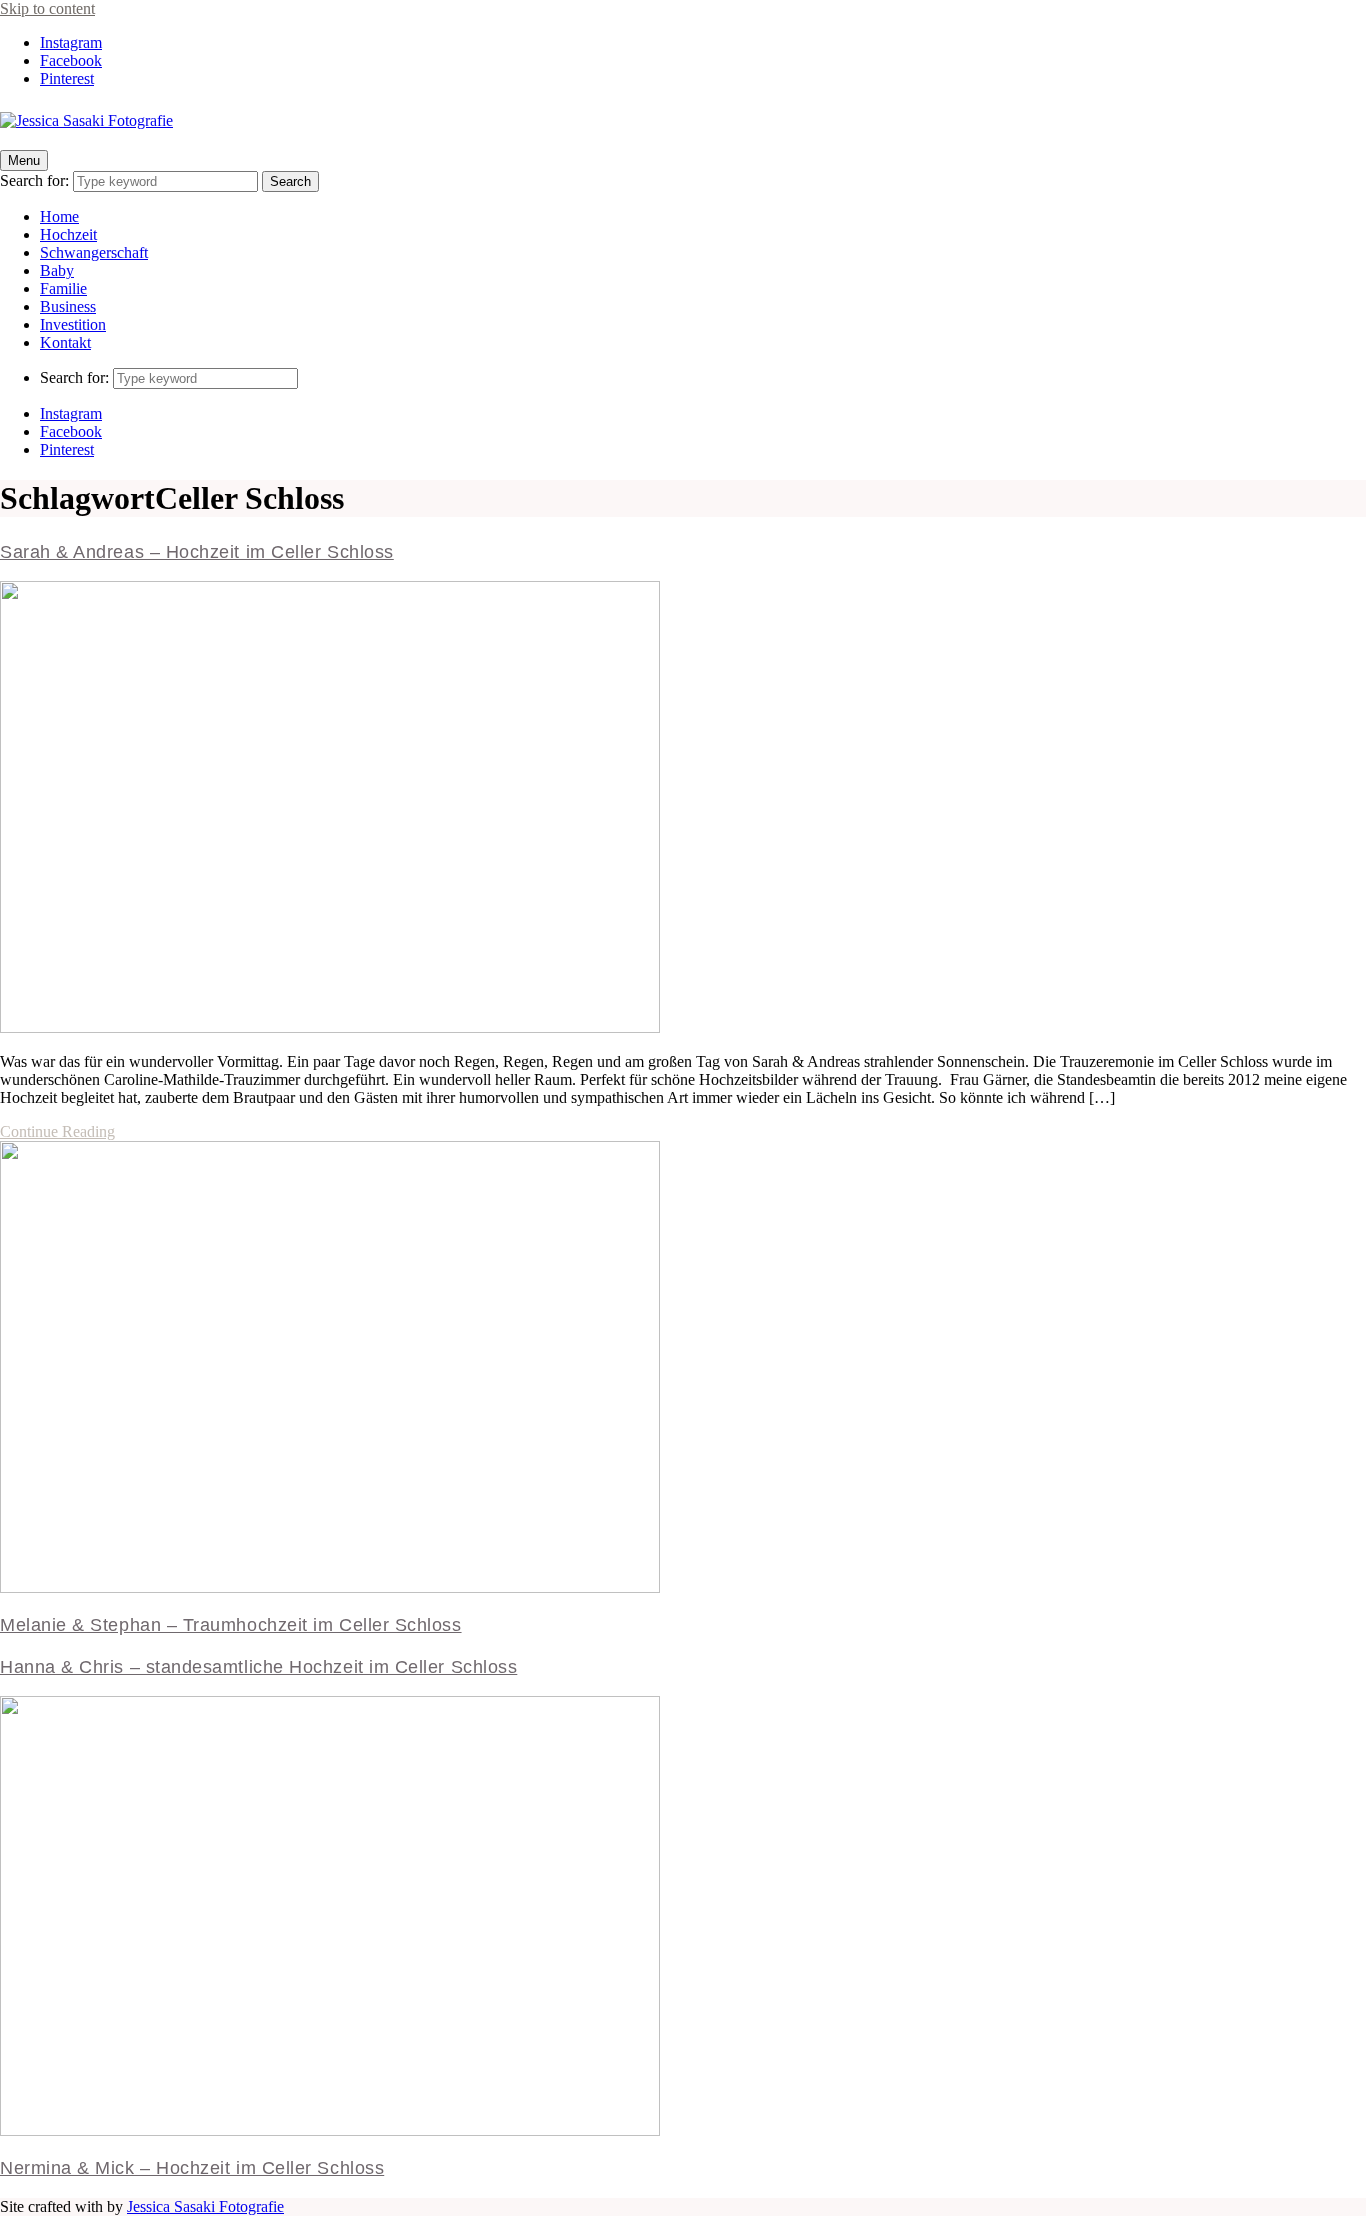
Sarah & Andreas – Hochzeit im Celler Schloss (197, 552)
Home (59, 216)
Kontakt (65, 342)
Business (68, 306)
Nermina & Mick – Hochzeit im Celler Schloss (192, 2168)
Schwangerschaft (94, 252)
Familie (63, 288)
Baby (57, 270)
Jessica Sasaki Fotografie (205, 2206)
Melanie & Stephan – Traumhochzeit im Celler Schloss (231, 1625)
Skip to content (47, 8)
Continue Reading (57, 1131)
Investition (73, 324)
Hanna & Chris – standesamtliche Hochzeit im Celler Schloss (258, 1667)
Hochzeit (68, 234)
